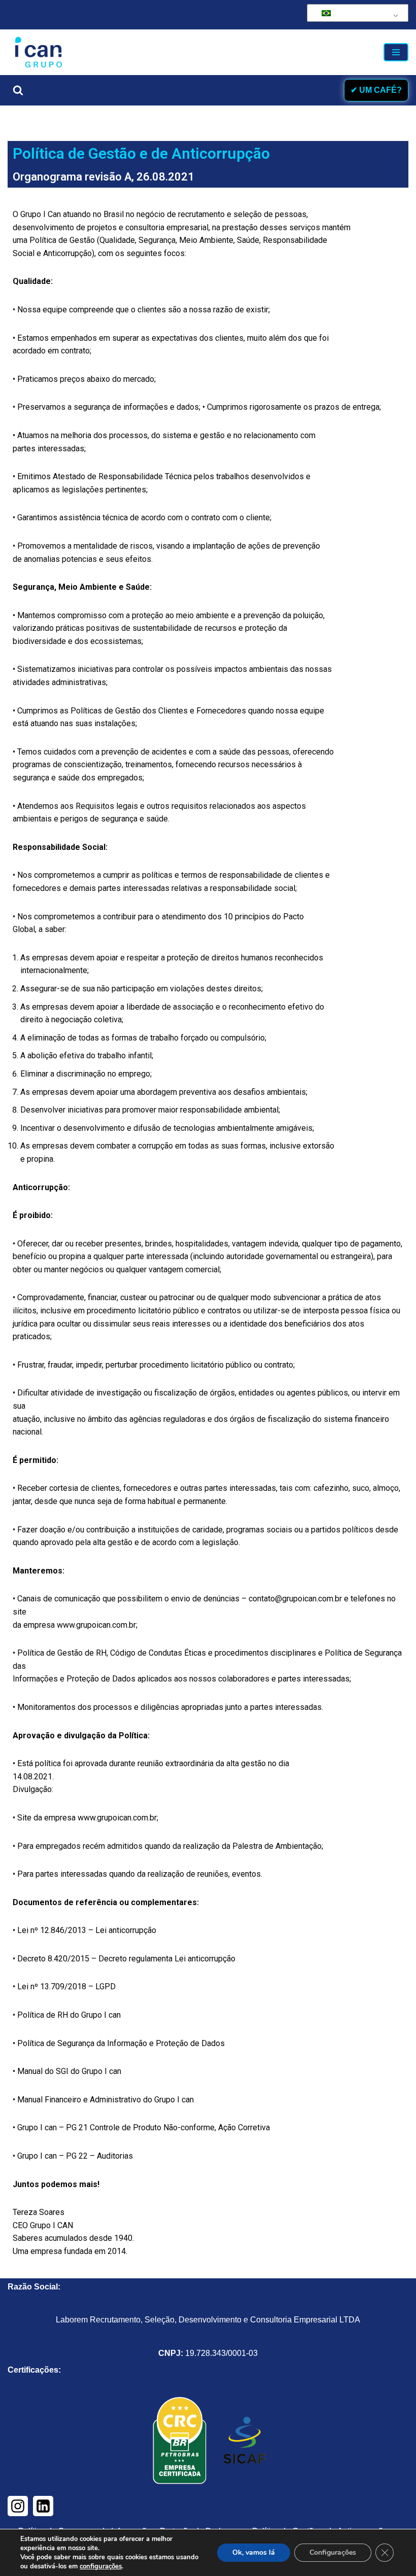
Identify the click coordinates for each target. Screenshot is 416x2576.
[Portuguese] (356, 13)
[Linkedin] (43, 2506)
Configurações (333, 2552)
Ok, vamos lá (254, 2552)
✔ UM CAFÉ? (376, 90)
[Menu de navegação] (396, 52)
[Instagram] (18, 2506)
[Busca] (18, 90)
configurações (101, 2566)
